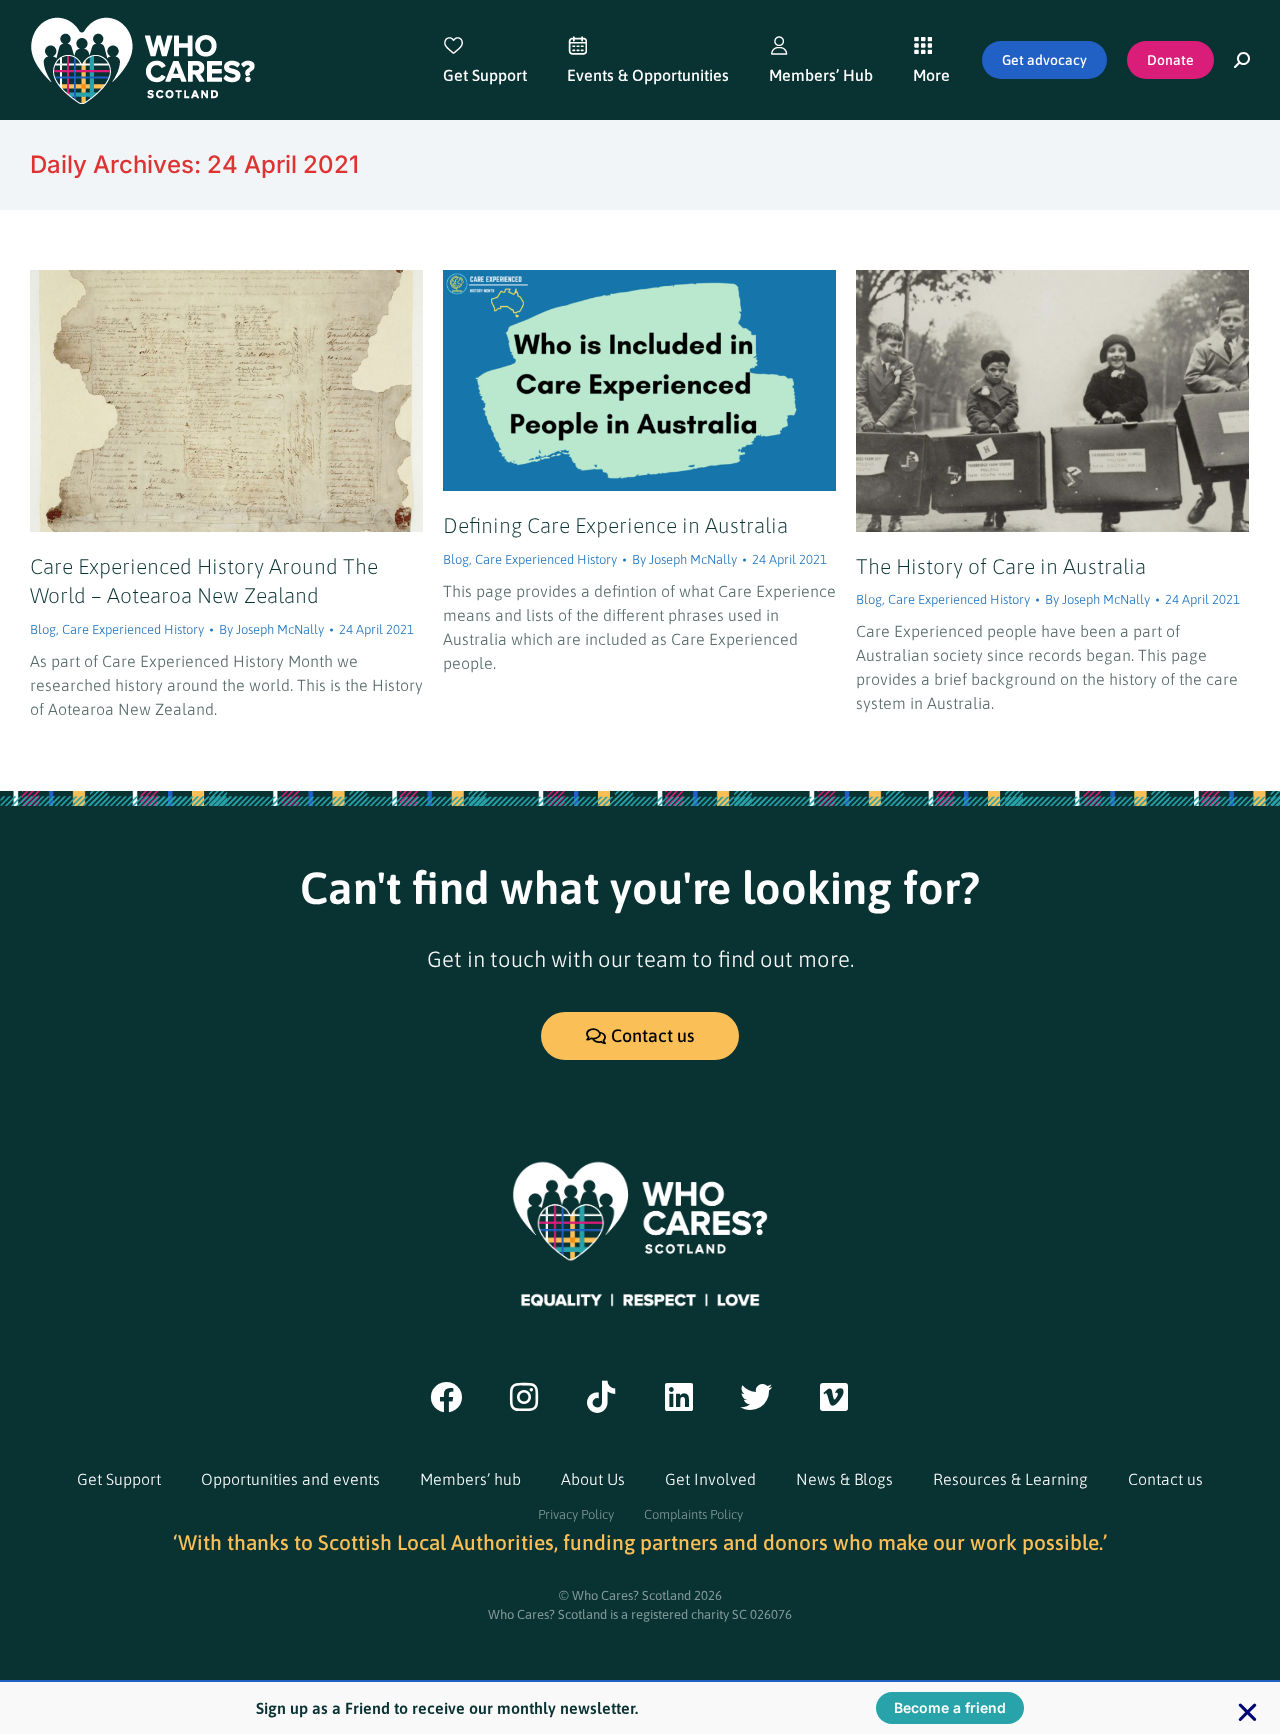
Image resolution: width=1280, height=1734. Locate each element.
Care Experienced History (133, 629)
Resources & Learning (1010, 1479)
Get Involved (710, 1479)
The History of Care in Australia (1001, 566)
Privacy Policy (576, 1514)
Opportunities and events (290, 1479)
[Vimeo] (834, 1397)
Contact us (1165, 1479)
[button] (1247, 1712)
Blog (43, 629)
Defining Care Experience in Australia (615, 525)
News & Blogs (844, 1479)
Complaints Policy (693, 1514)
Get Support (119, 1479)
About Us (593, 1479)
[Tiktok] (601, 1397)
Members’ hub (470, 1479)
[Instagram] (524, 1397)
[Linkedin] (679, 1397)
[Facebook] (446, 1397)
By (271, 629)
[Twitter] (757, 1397)
